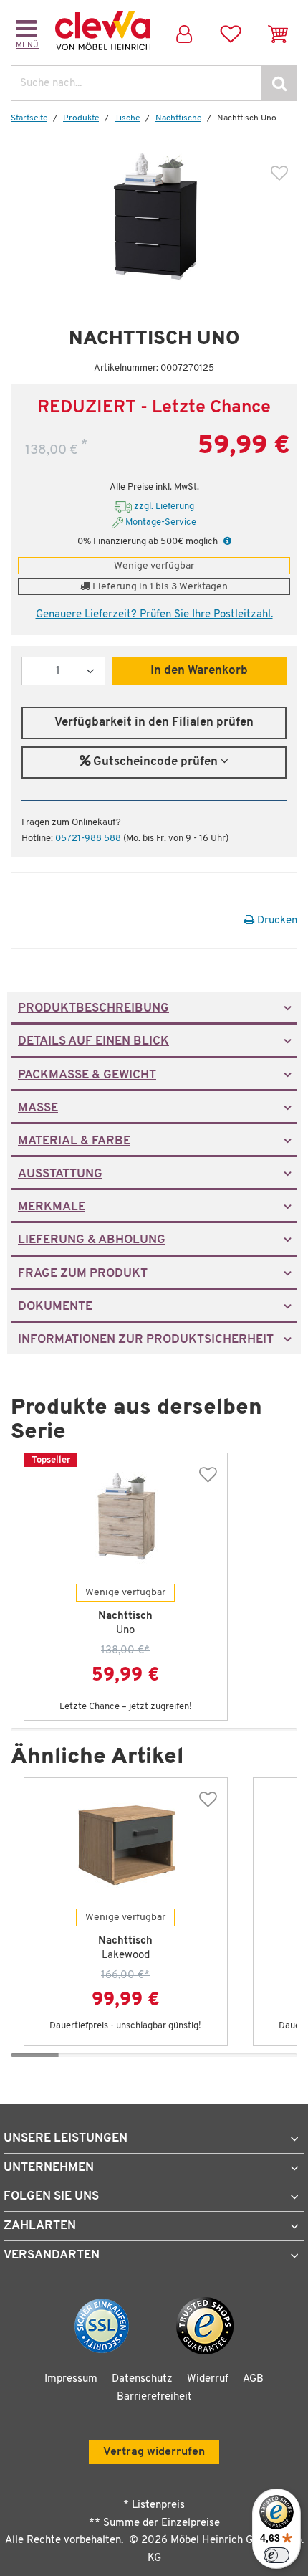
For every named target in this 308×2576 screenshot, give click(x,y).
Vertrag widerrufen (154, 2452)
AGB (253, 2379)
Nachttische (178, 118)
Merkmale (52, 1207)
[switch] (276, 2555)
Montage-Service (161, 522)
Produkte (81, 118)
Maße (38, 1108)
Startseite (29, 118)
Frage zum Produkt (83, 1274)
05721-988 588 (88, 838)
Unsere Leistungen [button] (66, 2138)
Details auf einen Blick (93, 1042)
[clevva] (103, 31)
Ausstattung (60, 1174)
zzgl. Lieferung (164, 507)
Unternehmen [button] (49, 2168)
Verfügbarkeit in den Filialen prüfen (154, 723)
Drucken (276, 921)
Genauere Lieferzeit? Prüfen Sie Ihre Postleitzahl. (154, 615)
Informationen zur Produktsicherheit (146, 1340)
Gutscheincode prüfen (155, 762)
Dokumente (55, 1307)
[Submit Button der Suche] (279, 83)
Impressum (71, 2379)
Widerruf (208, 2379)
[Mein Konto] (184, 30)
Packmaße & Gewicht (87, 1075)
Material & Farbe (74, 1141)
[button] (226, 542)
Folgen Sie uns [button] (51, 2196)
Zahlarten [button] (40, 2226)
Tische (127, 118)
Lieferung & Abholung (92, 1240)
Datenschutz (142, 2379)
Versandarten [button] (52, 2255)
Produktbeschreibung (93, 1009)
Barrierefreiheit (154, 2397)
